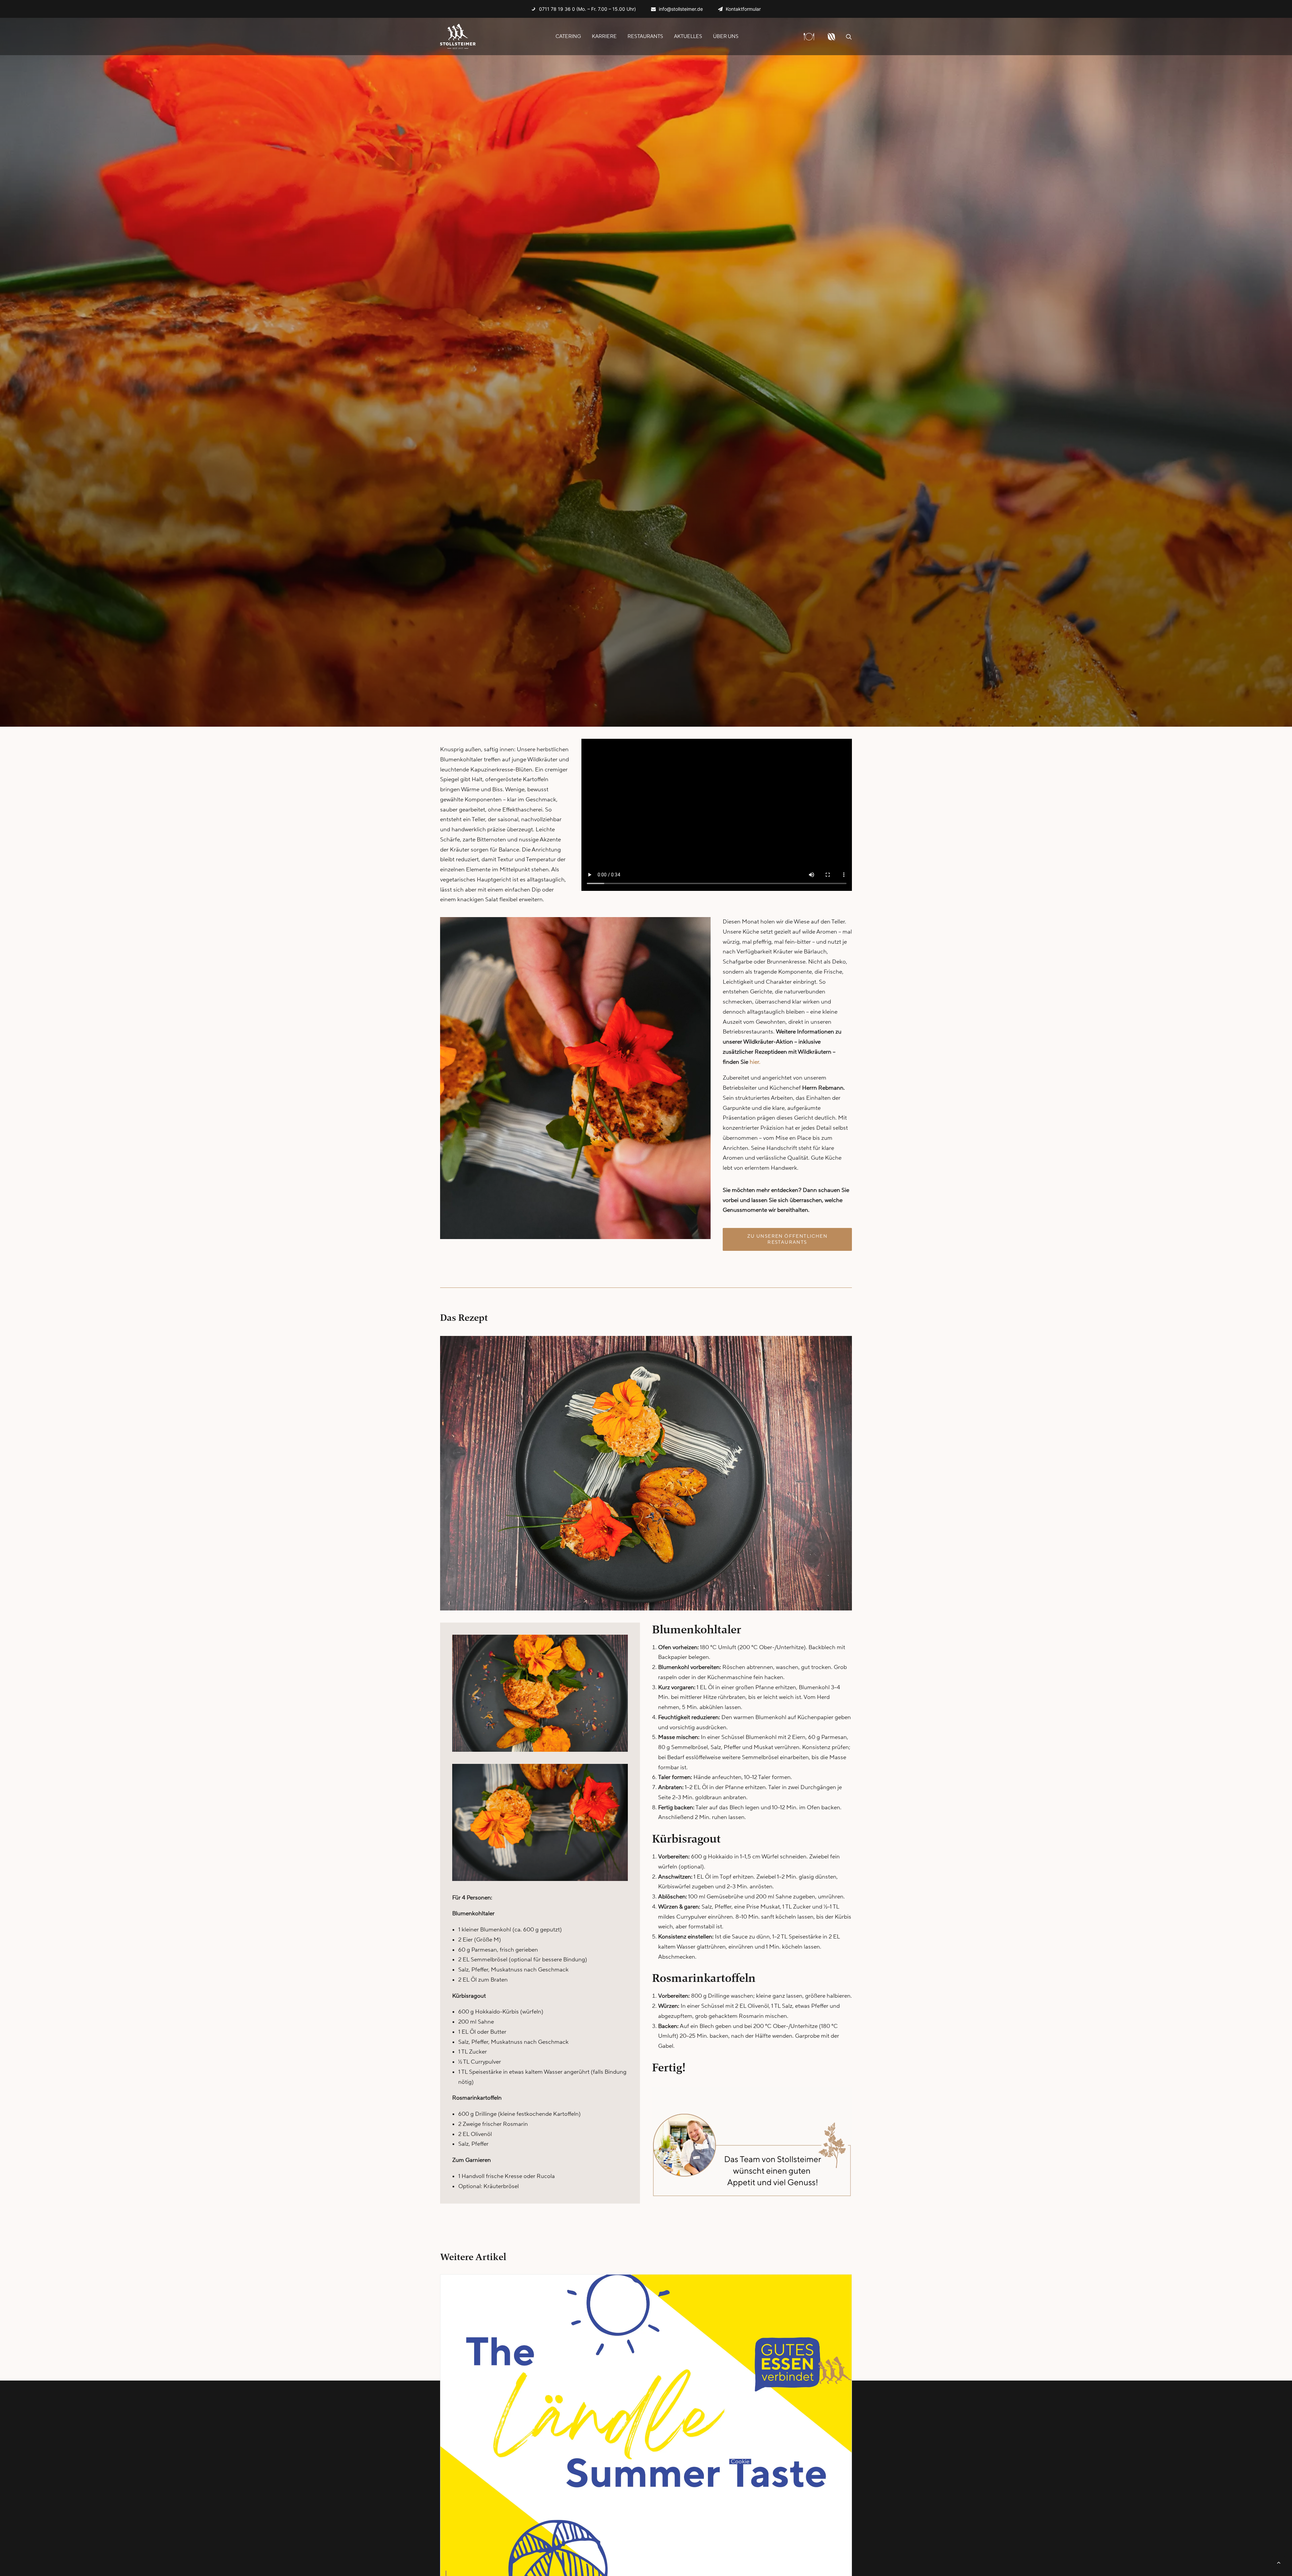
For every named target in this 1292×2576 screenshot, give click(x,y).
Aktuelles (688, 37)
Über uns (726, 37)
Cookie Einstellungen (758, 2462)
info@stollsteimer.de (681, 9)
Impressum (745, 2442)
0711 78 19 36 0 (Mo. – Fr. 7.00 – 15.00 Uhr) (587, 9)
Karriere (604, 37)
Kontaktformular (743, 9)
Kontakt (741, 2432)
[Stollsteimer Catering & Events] (458, 37)
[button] (849, 37)
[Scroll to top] (1279, 2562)
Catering (568, 37)
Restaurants (645, 37)
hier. (755, 1062)
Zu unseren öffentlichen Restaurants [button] (788, 1239)
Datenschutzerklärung (760, 2452)
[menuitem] (584, 9)
